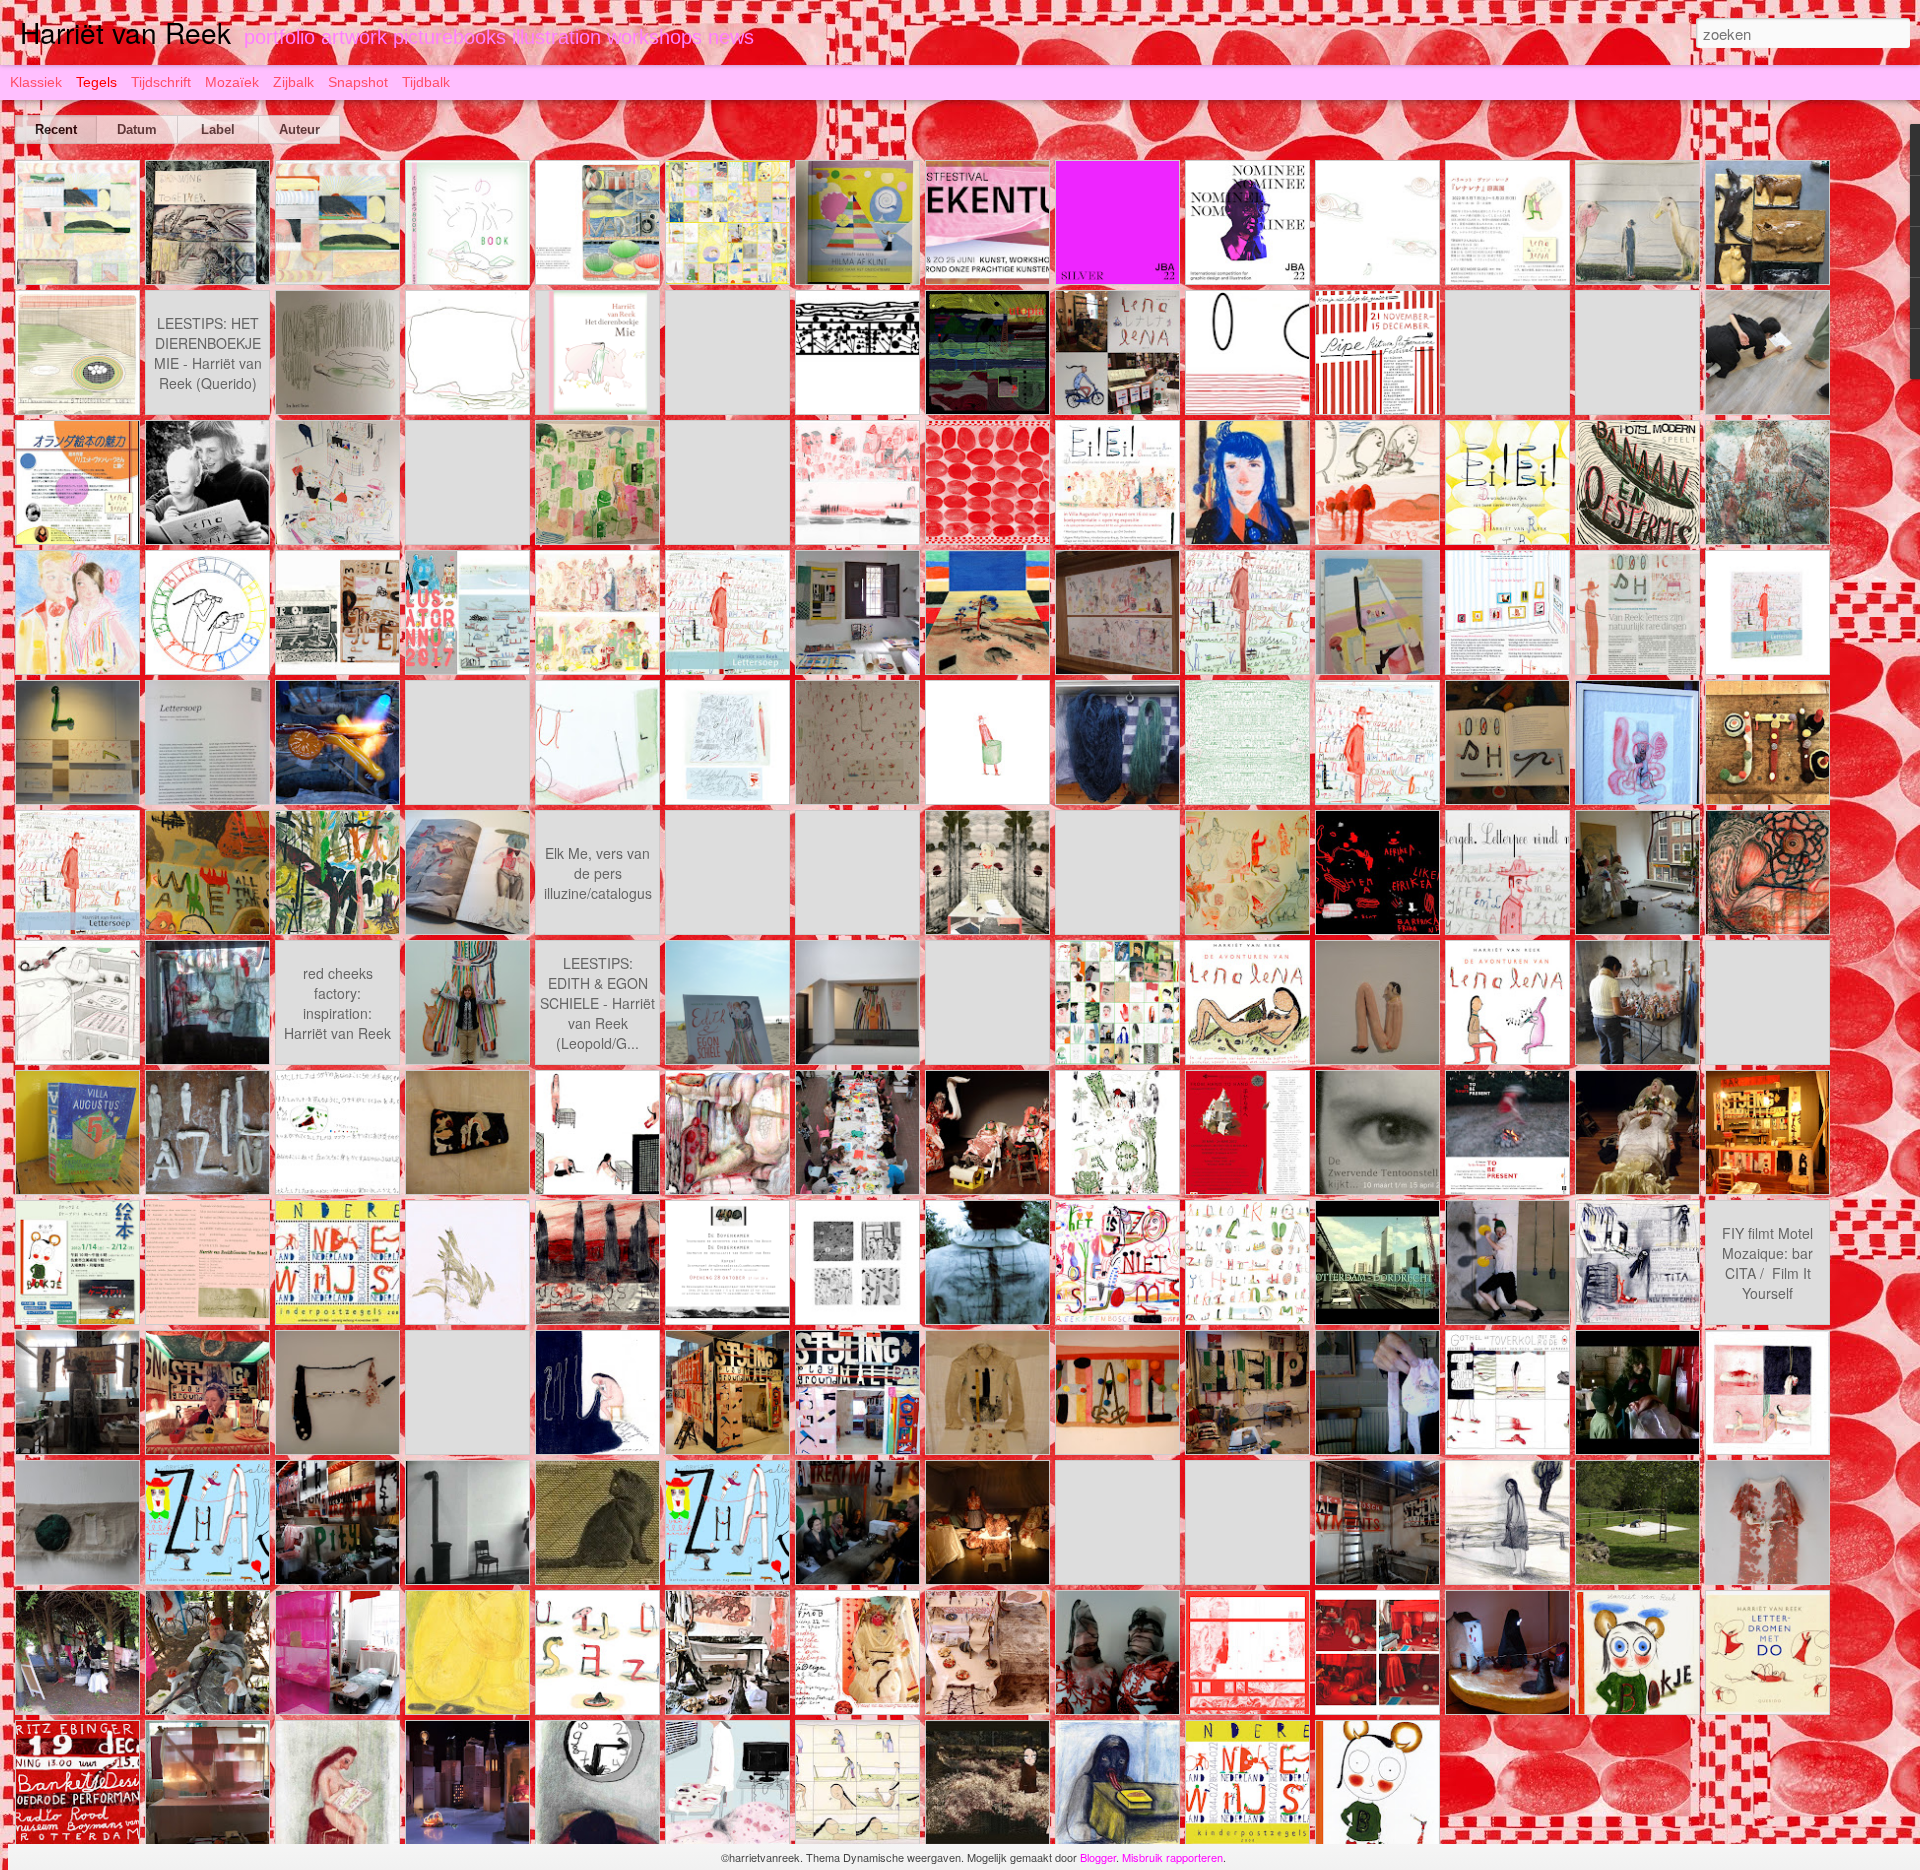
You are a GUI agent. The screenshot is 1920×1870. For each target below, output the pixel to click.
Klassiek (36, 82)
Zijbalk (293, 82)
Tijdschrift (161, 82)
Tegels (96, 82)
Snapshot (358, 82)
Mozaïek (232, 82)
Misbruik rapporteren (1172, 1857)
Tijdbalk (426, 82)
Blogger (1098, 1857)
